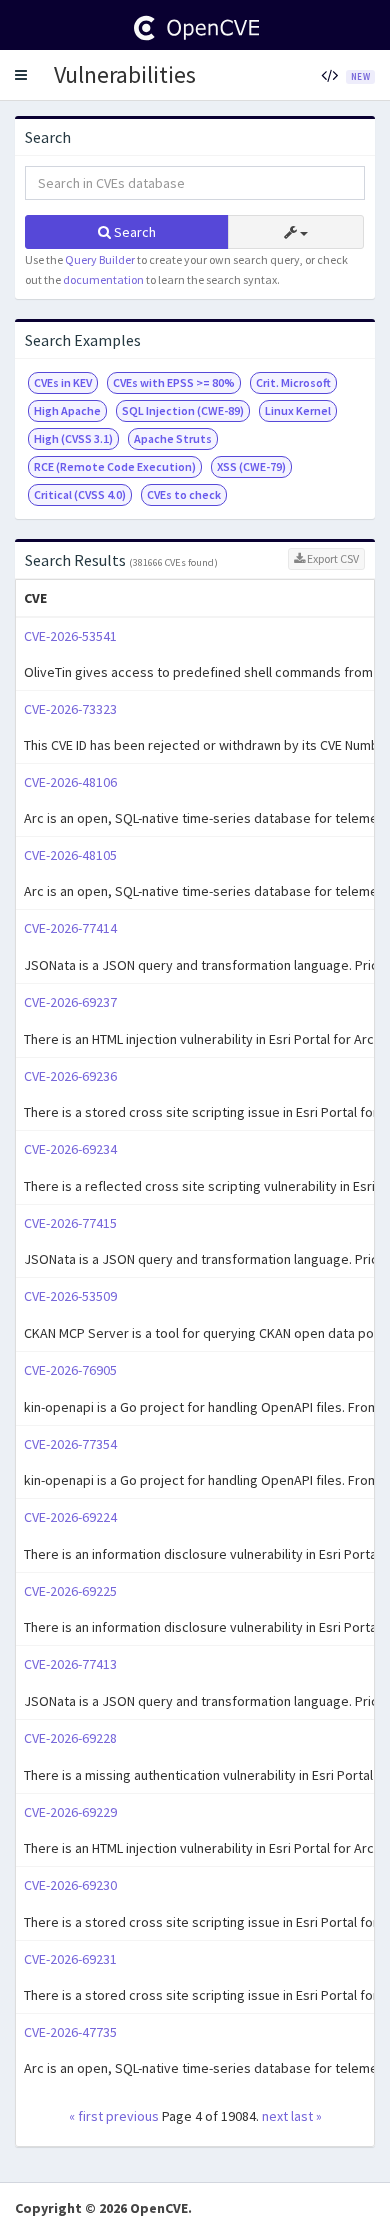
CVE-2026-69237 (70, 1002)
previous (132, 2116)
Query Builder (100, 259)
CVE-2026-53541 (70, 636)
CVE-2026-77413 (70, 1664)
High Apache (67, 410)
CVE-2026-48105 (70, 855)
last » (306, 2116)
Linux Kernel (298, 410)
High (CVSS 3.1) (73, 438)
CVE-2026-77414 (70, 928)
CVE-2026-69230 (70, 1885)
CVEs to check (184, 494)
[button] (21, 75)
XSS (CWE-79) (251, 466)
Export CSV (332, 558)
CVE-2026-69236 (70, 1076)
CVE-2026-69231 (70, 1959)
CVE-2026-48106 (70, 782)
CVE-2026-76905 (70, 1370)
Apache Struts (173, 438)
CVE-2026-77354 (70, 1444)
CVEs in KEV (63, 382)
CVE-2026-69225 (70, 1591)
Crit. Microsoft (293, 382)
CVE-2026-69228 (70, 1738)
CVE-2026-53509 (70, 1296)
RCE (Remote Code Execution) (115, 466)
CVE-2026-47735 (70, 2032)
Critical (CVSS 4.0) (80, 494)
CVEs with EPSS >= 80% (174, 382)
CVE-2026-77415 (70, 1223)
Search (133, 232)
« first (86, 2116)
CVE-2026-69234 (70, 1149)
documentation (103, 279)
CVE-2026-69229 (70, 1812)
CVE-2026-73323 (70, 709)
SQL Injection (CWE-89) (183, 410)
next (275, 2116)
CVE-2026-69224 (70, 1517)
